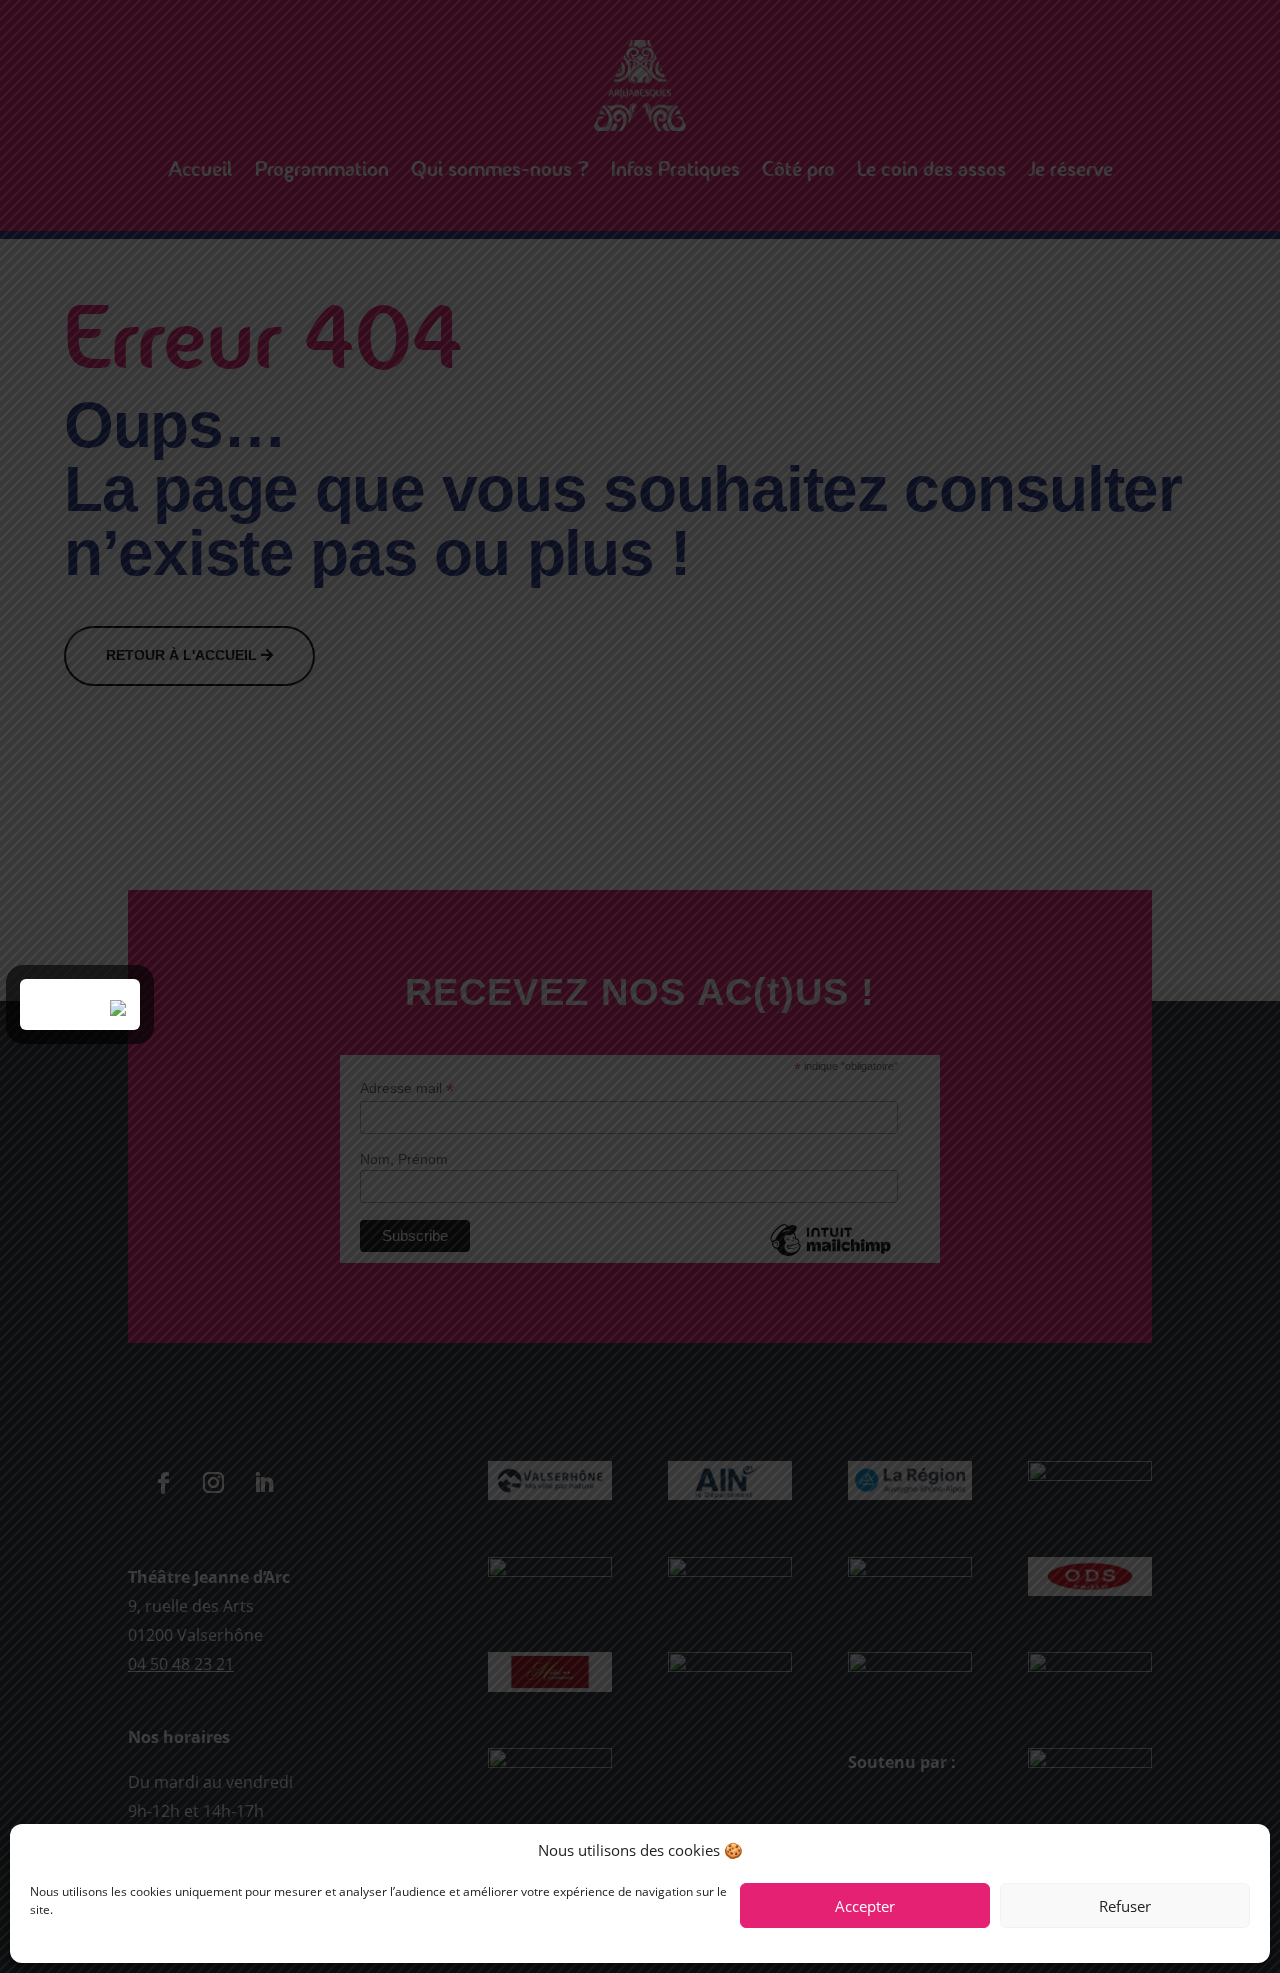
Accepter (865, 1906)
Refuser (1125, 1906)
